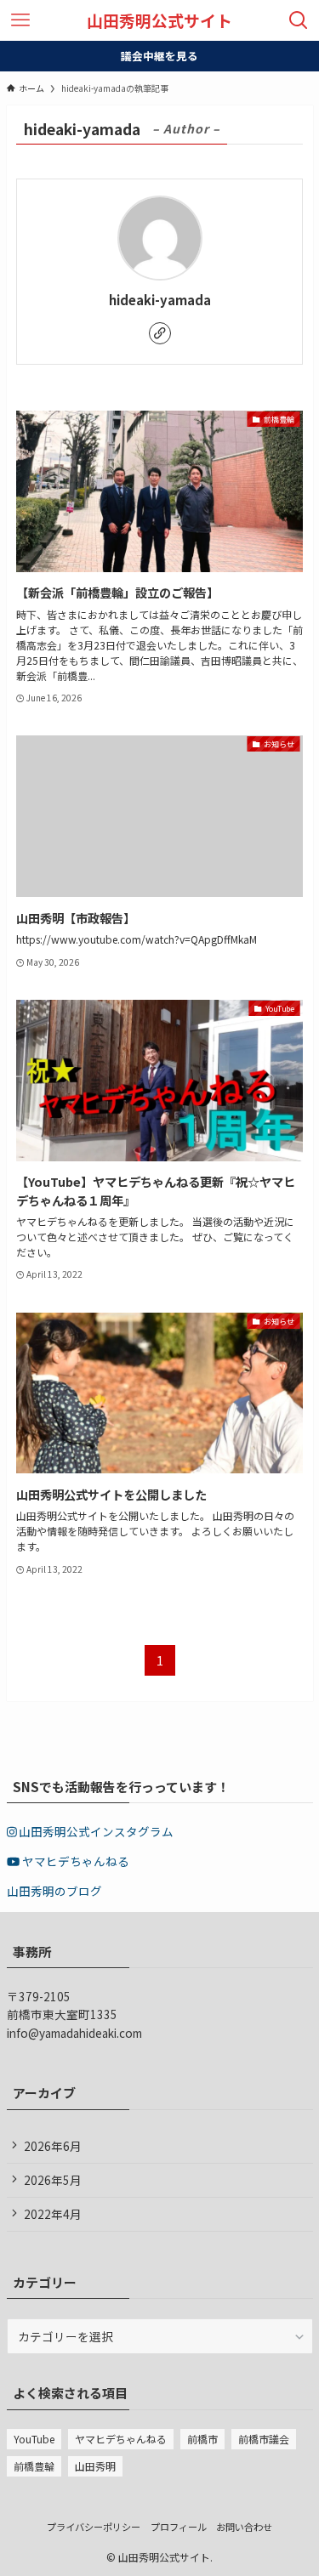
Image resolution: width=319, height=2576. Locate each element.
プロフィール (179, 2527)
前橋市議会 (264, 2439)
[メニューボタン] (20, 20)
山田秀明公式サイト (159, 21)
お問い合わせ (244, 2527)
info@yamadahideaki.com (74, 2033)
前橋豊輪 (34, 2466)
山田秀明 (95, 2466)
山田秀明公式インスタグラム (95, 1831)
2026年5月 (53, 2180)
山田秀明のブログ (54, 1891)
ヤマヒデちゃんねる (74, 1861)
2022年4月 (53, 2214)
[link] (160, 333)
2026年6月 (53, 2146)
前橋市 (202, 2439)
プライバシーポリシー (94, 2527)
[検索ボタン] (299, 20)
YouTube (34, 2439)
